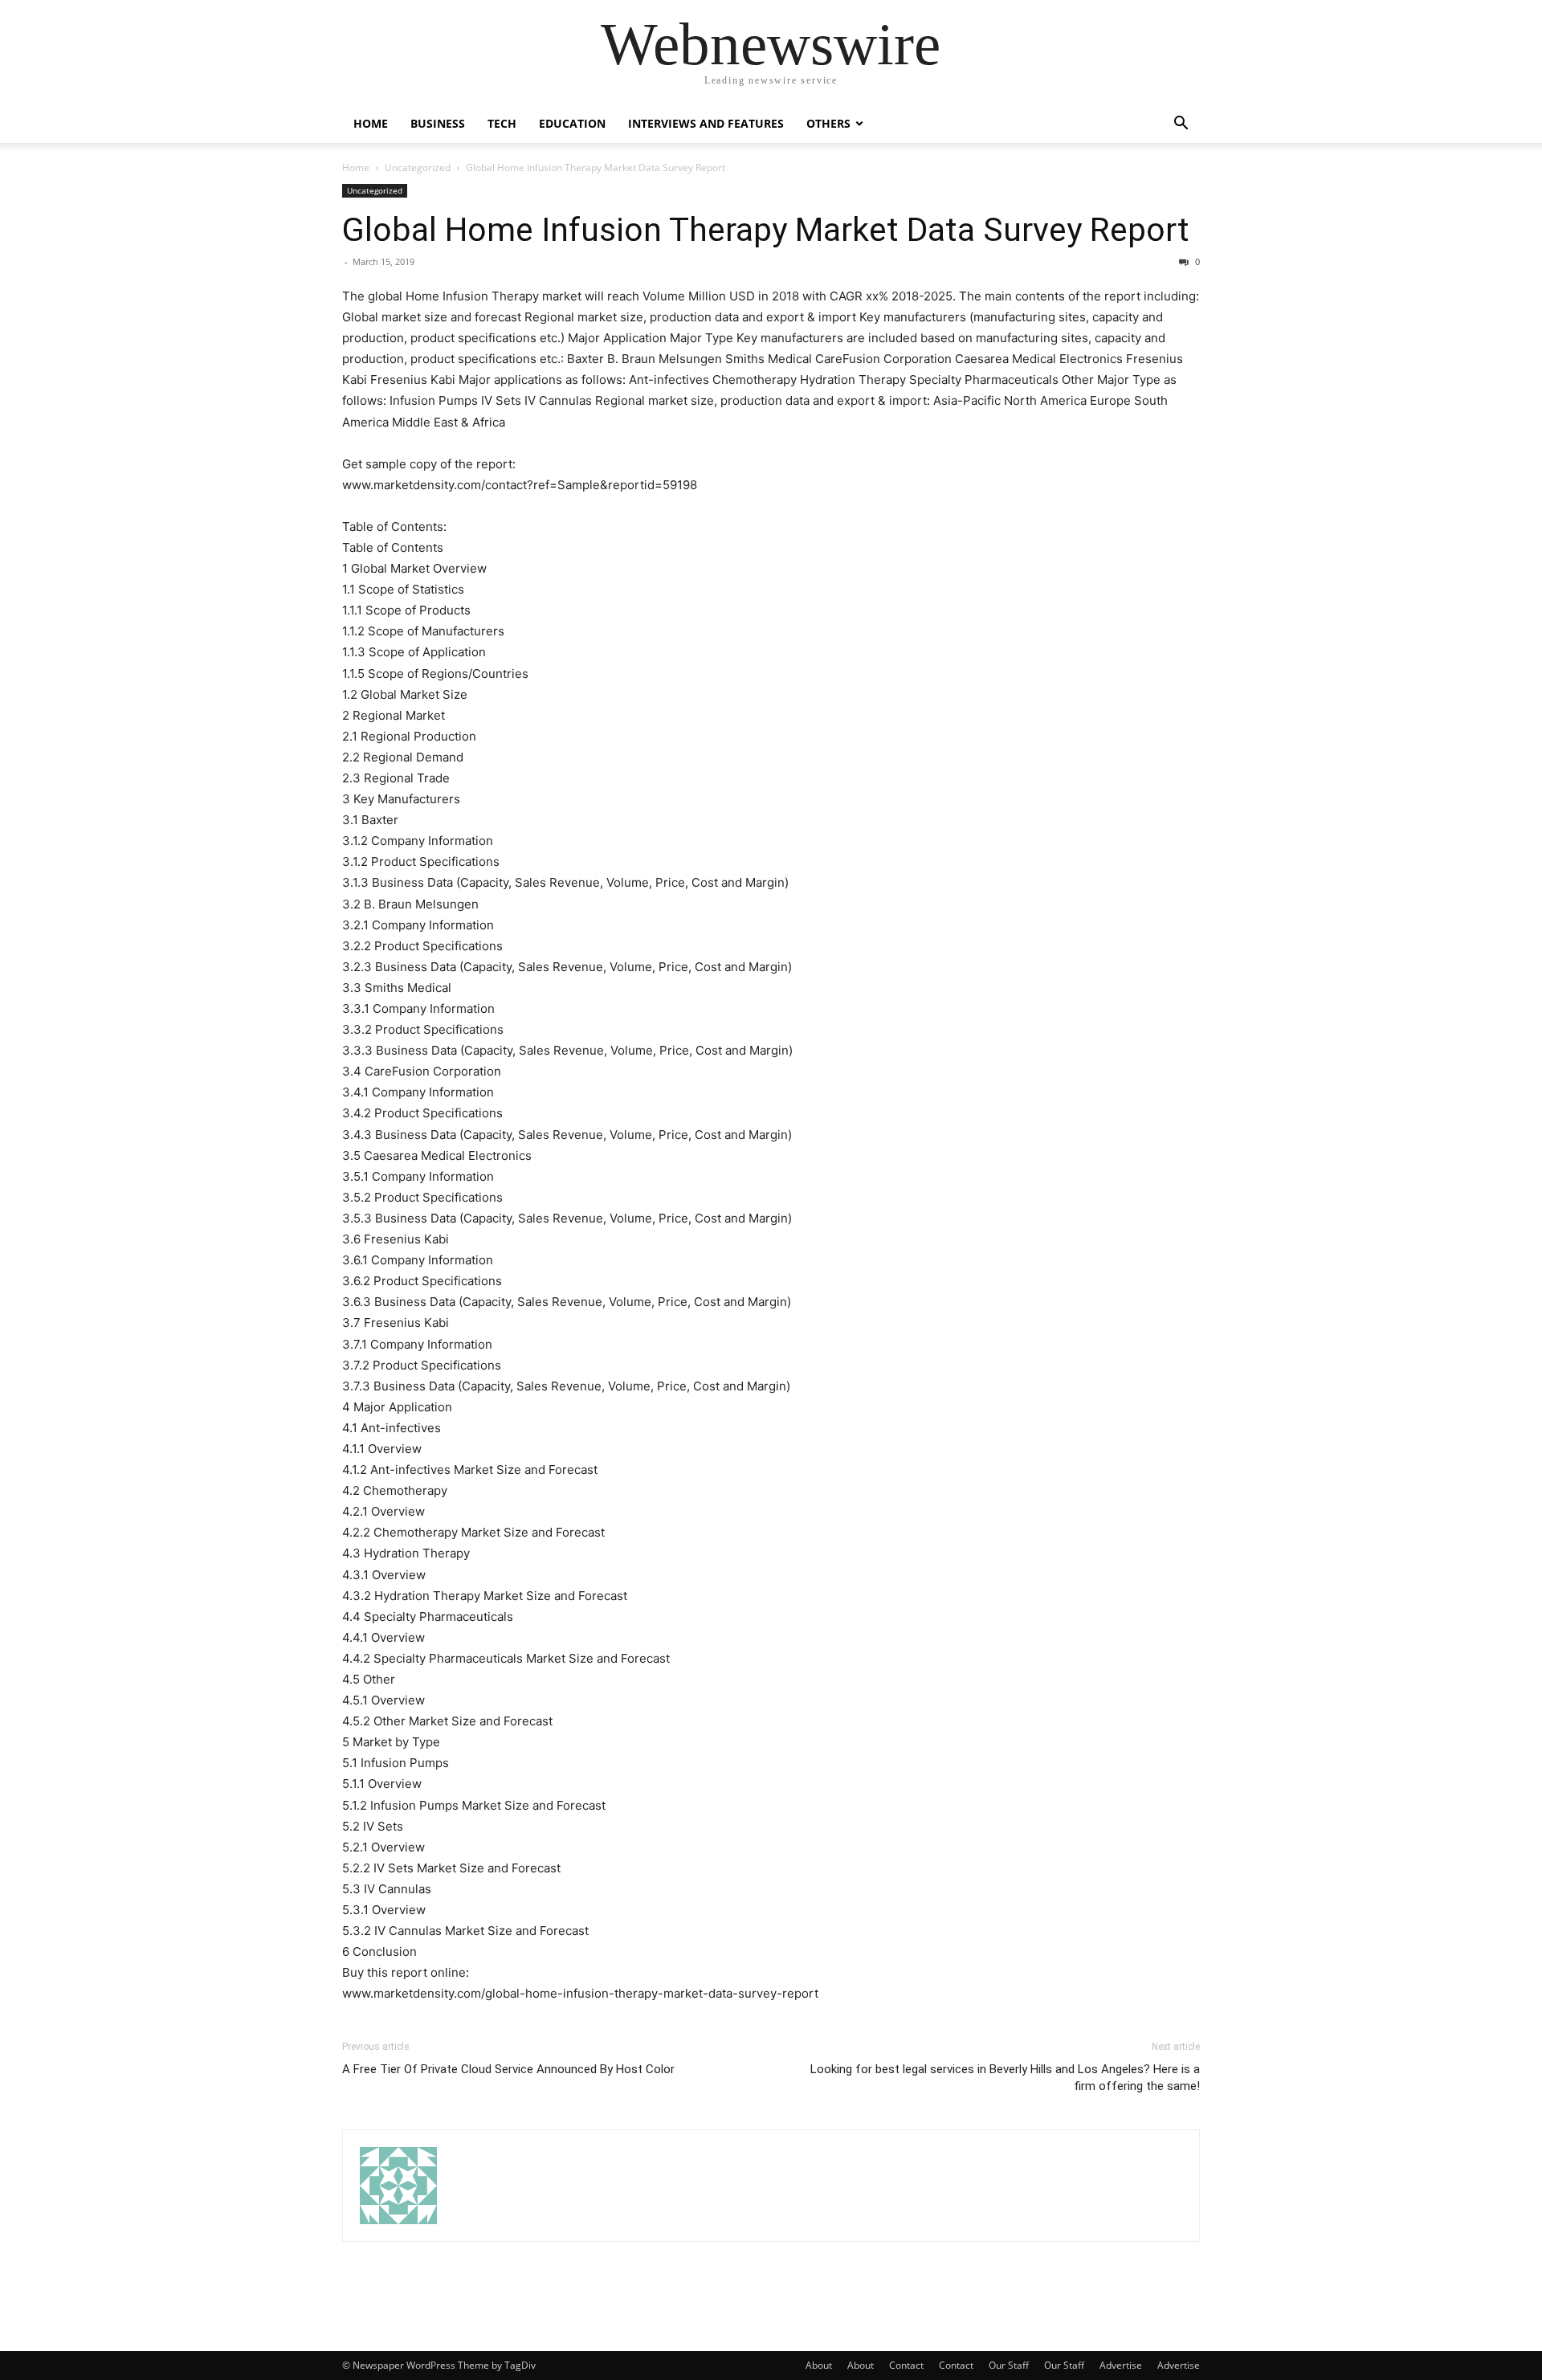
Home (371, 123)
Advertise (1121, 2365)
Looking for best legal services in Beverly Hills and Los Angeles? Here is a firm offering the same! (1005, 2078)
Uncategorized (418, 167)
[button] (1181, 125)
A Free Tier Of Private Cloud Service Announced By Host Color (508, 2069)
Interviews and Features (706, 123)
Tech (502, 123)
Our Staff (1009, 2365)
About (819, 2365)
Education (572, 123)
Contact (906, 2365)
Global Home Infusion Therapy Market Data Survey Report (766, 230)
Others (828, 123)
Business (438, 123)
